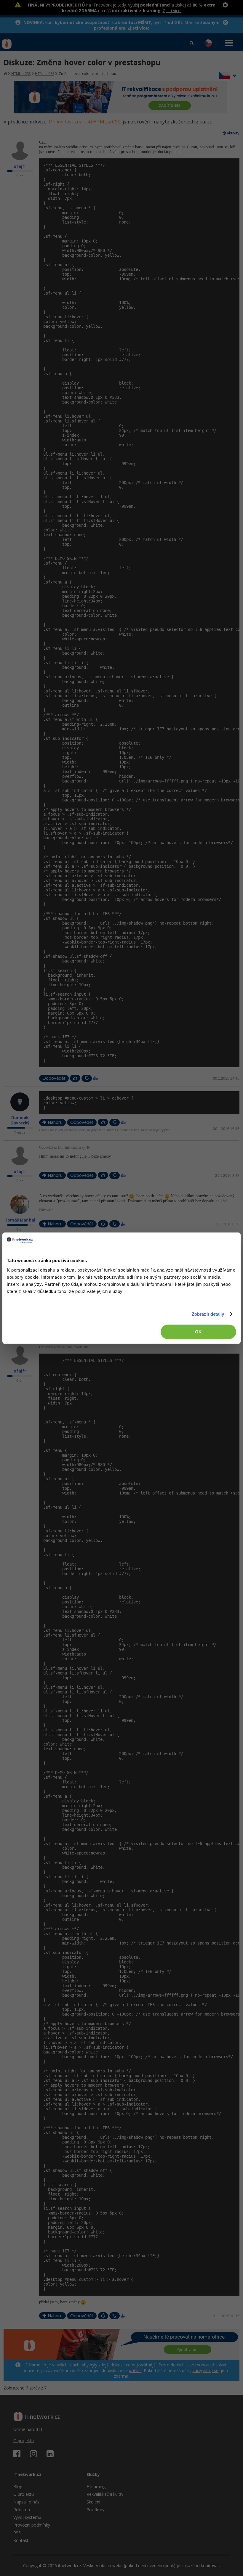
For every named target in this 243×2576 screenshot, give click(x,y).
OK (198, 1332)
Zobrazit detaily (208, 1314)
